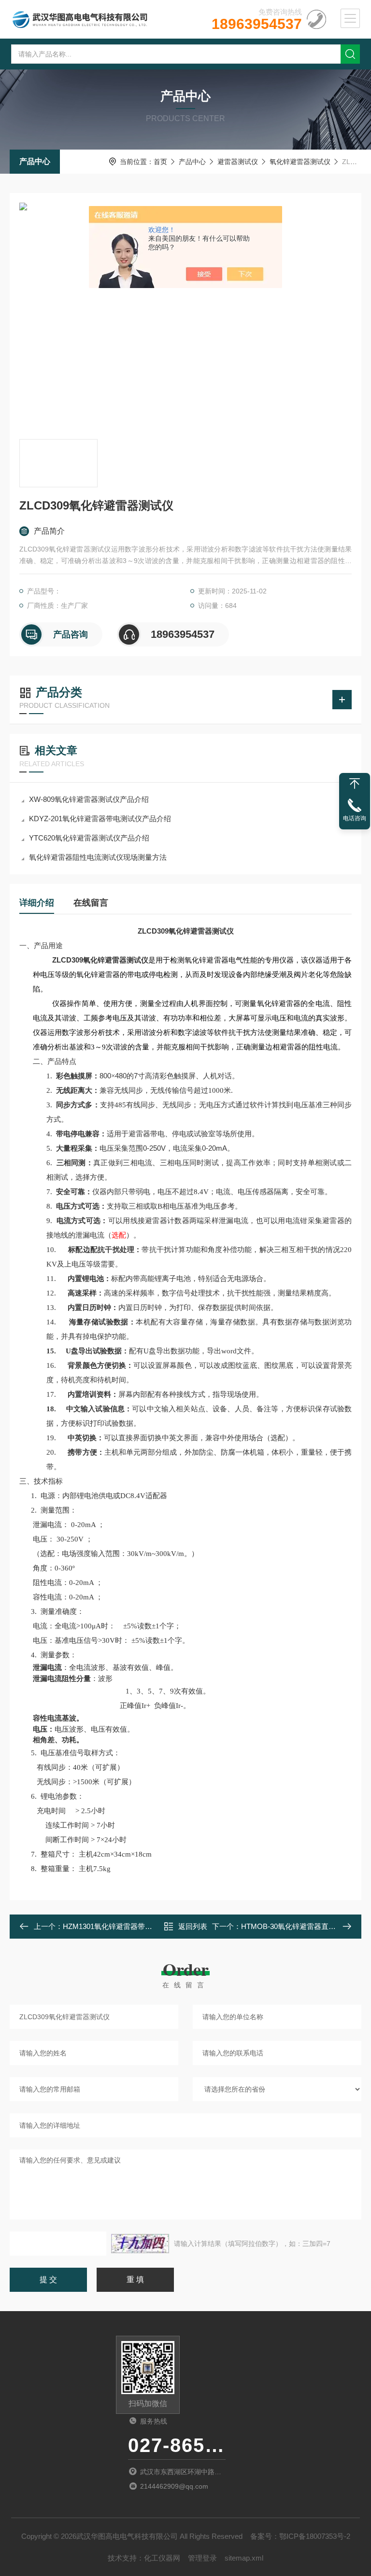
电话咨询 (355, 818)
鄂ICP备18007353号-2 (315, 2536)
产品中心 (35, 161)
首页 (160, 162)
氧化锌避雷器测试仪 (300, 162)
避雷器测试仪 (238, 162)
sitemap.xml (244, 2558)
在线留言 (91, 903)
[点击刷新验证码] (140, 2244)
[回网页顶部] (355, 784)
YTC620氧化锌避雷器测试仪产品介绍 (89, 838)
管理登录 (202, 2558)
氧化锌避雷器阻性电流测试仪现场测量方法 (98, 857)
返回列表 (193, 1926)
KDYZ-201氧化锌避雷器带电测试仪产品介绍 (100, 819)
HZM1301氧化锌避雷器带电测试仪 (118, 1926)
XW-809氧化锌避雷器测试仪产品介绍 (89, 799)
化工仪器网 (162, 2558)
